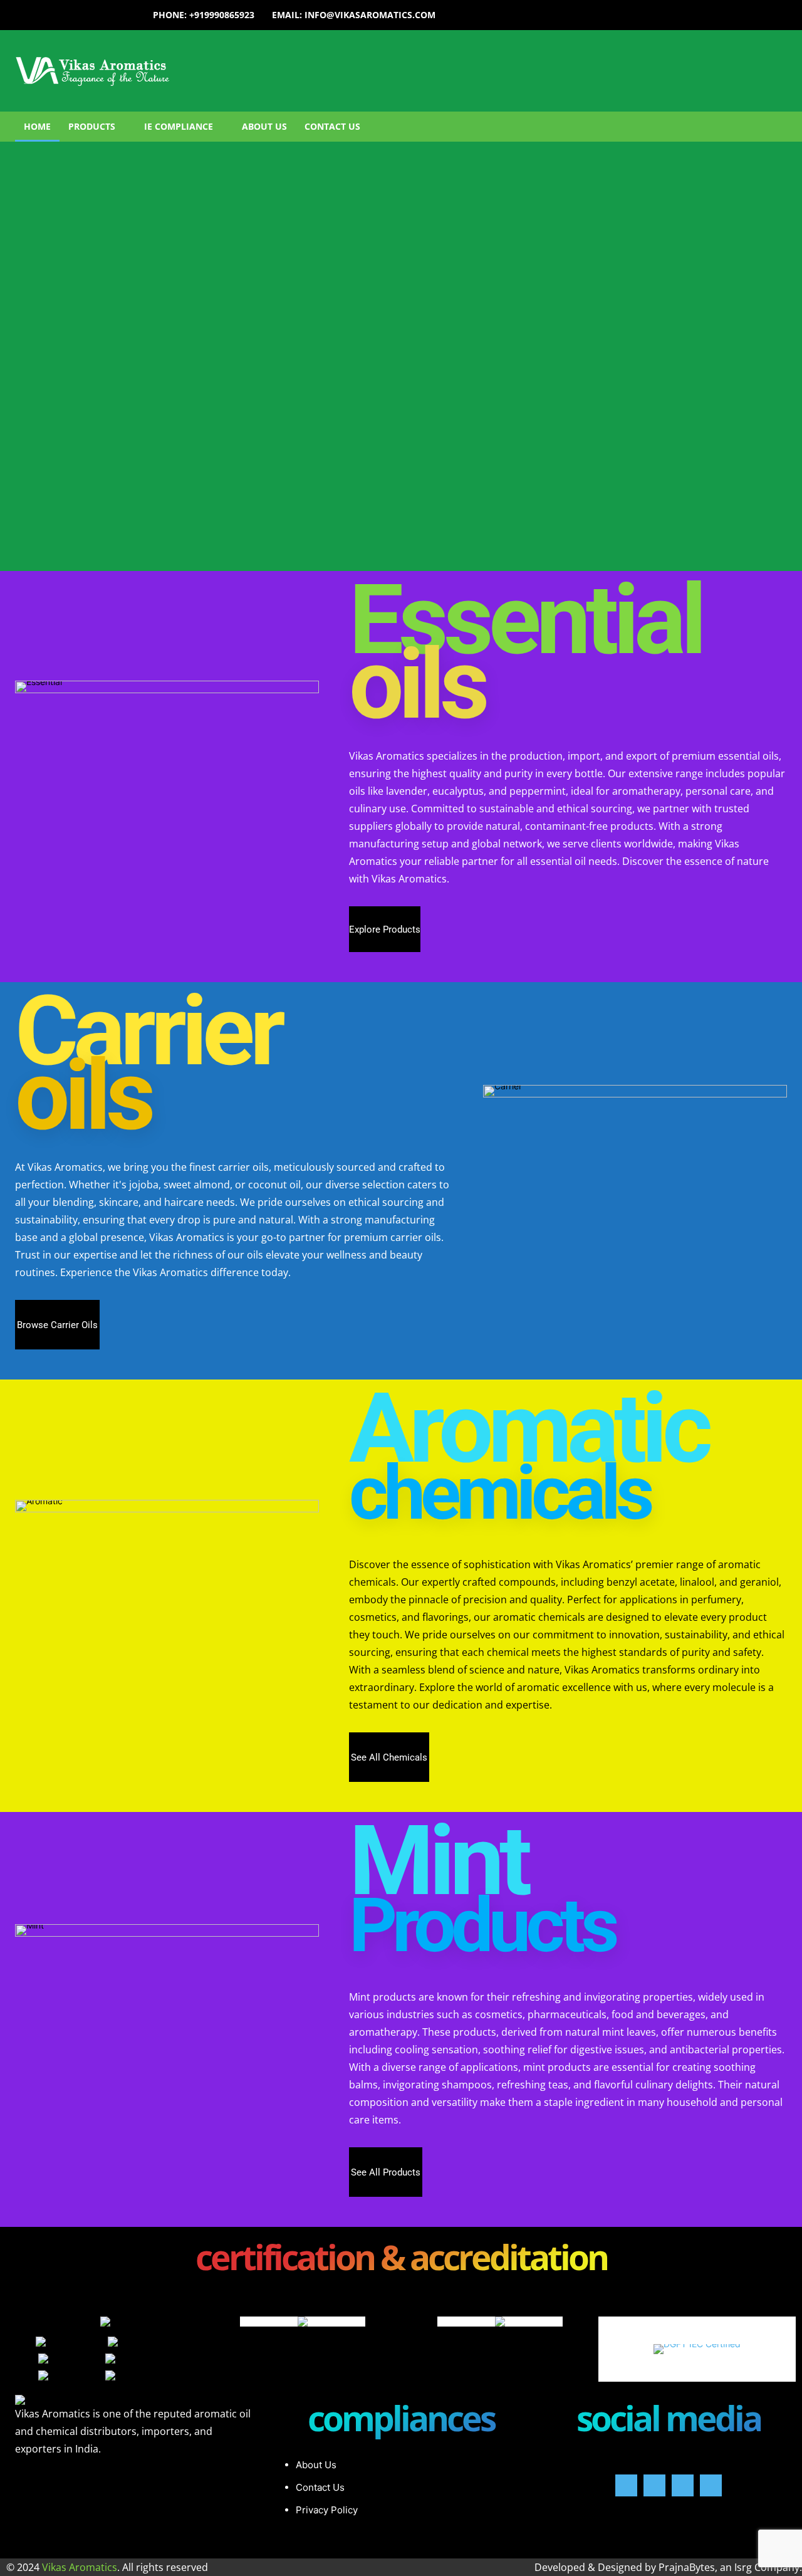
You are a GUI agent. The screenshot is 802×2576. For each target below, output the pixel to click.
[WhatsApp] (711, 2485)
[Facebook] (626, 2485)
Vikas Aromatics (80, 2567)
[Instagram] (654, 2485)
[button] (565, 127)
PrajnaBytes (687, 2567)
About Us (316, 2465)
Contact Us (320, 2487)
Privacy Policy (327, 2510)
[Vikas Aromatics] (167, 71)
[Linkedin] (683, 2485)
